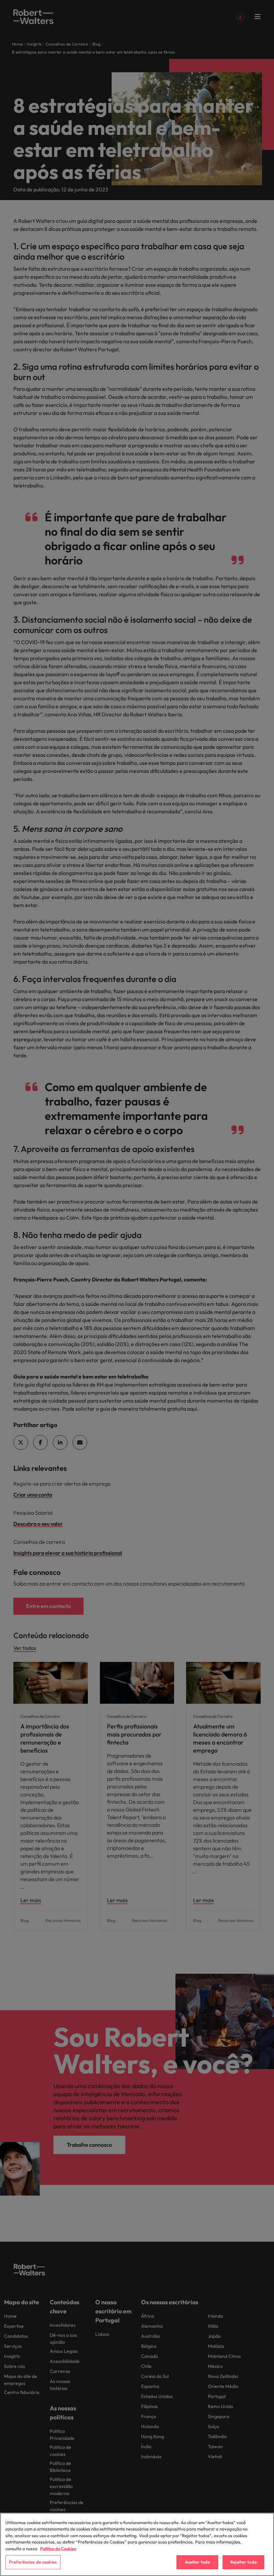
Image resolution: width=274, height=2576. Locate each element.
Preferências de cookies (33, 2562)
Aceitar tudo (197, 2562)
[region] (137, 2544)
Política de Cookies (58, 2549)
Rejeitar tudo (243, 2562)
